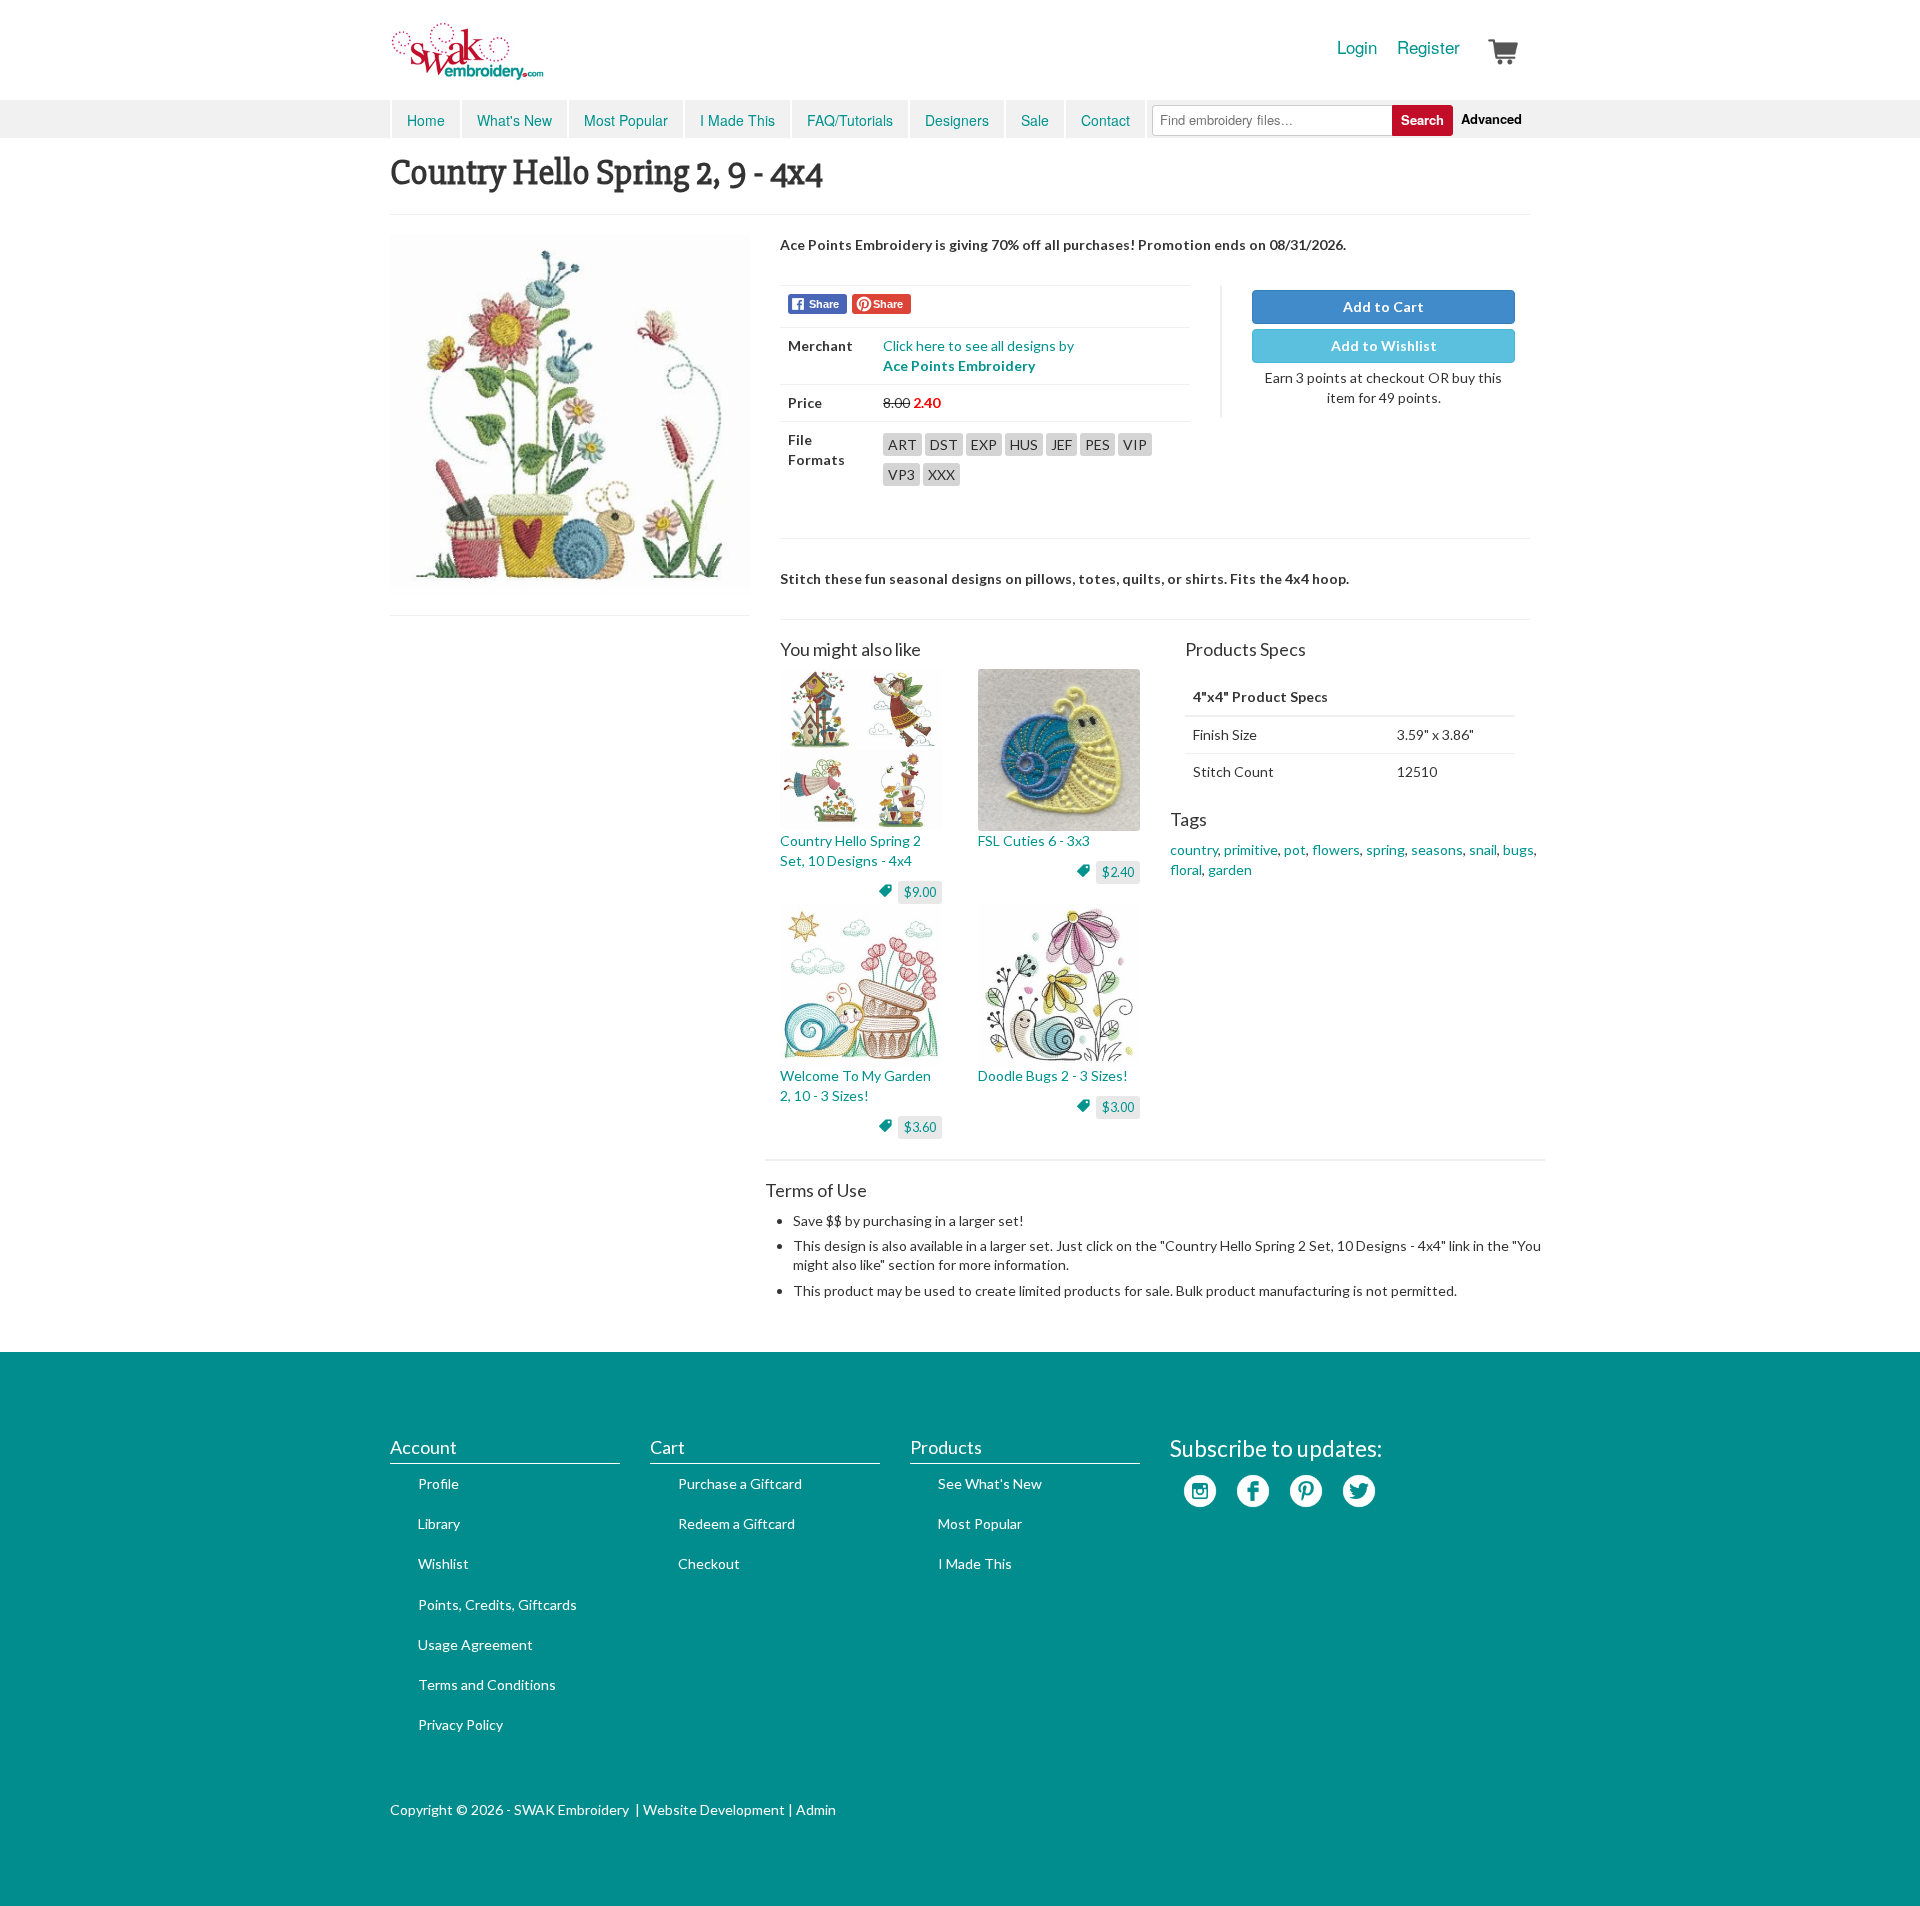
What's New (514, 120)
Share (824, 304)
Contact (1105, 120)
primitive (1251, 849)
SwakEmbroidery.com (540, 60)
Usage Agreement (475, 1644)
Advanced (1491, 118)
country (1194, 849)
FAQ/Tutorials (850, 120)
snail (1483, 849)
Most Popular (626, 120)
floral (1186, 869)
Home (426, 120)
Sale (1035, 120)
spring (1385, 849)
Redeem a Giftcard (736, 1523)
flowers (1336, 849)
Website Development (714, 1809)
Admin (816, 1809)
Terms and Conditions (487, 1684)
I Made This (737, 120)
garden (1230, 869)
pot (1295, 849)
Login (1357, 47)
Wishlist (443, 1563)
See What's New (990, 1483)
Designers (957, 120)
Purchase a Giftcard (740, 1483)
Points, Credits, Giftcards (497, 1604)
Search (1422, 119)
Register (1428, 47)
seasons (1437, 849)
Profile (438, 1483)
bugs (1518, 849)
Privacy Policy (460, 1724)
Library (439, 1523)
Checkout (709, 1563)
